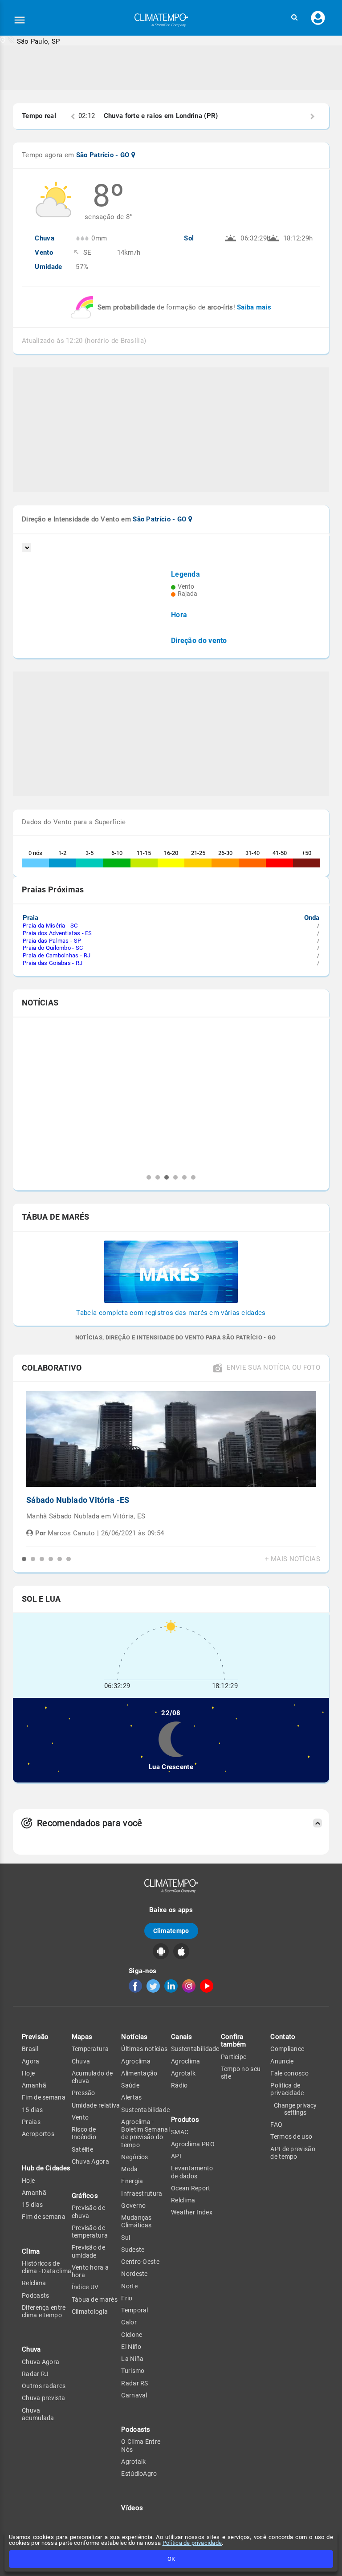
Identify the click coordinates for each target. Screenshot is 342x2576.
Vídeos (132, 2508)
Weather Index (192, 2212)
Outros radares (44, 2386)
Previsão (35, 2037)
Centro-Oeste (140, 2262)
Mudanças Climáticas (136, 2221)
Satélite (82, 2149)
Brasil (30, 2049)
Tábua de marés (95, 2299)
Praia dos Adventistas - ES (57, 933)
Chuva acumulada (38, 2414)
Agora (31, 2061)
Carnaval (134, 2395)
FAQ (276, 2124)
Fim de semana (44, 2097)
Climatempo (171, 1931)
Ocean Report (191, 2188)
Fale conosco (289, 2073)
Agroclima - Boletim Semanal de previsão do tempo (145, 2133)
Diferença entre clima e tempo (44, 2311)
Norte (129, 2286)
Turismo (133, 2371)
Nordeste (134, 2274)
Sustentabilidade (145, 2110)
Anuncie (282, 2061)
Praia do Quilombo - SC (53, 948)
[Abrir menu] (20, 20)
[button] (294, 18)
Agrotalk (133, 2462)
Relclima (34, 2283)
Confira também (234, 2041)
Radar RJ (35, 2374)
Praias (31, 2122)
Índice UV (85, 2287)
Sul (126, 2238)
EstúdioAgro (139, 2474)
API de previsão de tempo (293, 2153)
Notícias (134, 2037)
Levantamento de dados (192, 2172)
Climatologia (90, 2311)
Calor (129, 2322)
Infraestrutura (142, 2193)
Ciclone (132, 2335)
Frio (127, 2298)
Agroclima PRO (193, 2144)
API (176, 2156)
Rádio (179, 2085)
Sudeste (133, 2250)
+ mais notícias (293, 1559)
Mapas (82, 2037)
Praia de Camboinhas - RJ (57, 955)
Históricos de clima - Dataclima (47, 2267)
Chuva (81, 2061)
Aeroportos (38, 2134)
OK (171, 2559)
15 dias (32, 2110)
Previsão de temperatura (90, 2232)
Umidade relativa (96, 2105)
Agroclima (136, 2061)
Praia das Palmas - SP (52, 941)
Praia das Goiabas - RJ (53, 963)
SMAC (180, 2132)
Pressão (83, 2093)
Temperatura (90, 2049)
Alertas (131, 2097)
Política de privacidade (192, 2543)
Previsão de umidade (88, 2251)
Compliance (287, 2049)
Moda (129, 2169)
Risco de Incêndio (84, 2133)
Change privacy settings (295, 2109)
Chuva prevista (43, 2398)
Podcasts (35, 2295)
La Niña (132, 2359)
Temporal (134, 2310)
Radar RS (134, 2383)
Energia (132, 2181)
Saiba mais (254, 307)
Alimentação (139, 2073)
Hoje (28, 2073)
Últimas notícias (144, 2049)
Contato (283, 2037)
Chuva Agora (41, 2362)
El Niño (131, 2347)
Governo (133, 2206)
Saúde (130, 2085)
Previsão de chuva (88, 2212)
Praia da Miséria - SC (50, 926)
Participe (234, 2057)
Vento (80, 2117)
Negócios (134, 2157)
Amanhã (34, 2085)
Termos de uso (291, 2136)
